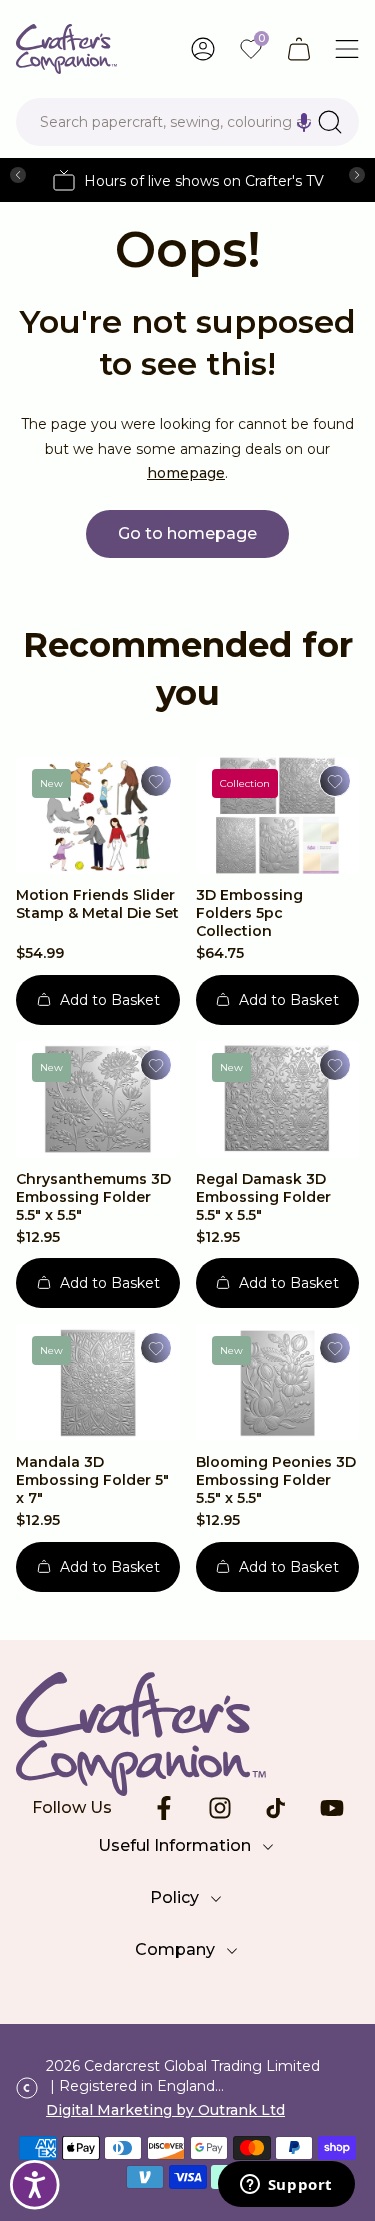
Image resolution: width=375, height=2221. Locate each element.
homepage (186, 473)
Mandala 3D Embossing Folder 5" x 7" (92, 1480)
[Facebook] (164, 1808)
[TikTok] (276, 1808)
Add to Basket (110, 1000)
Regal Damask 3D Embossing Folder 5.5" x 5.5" (263, 1197)
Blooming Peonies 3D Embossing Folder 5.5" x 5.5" (276, 1480)
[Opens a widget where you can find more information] (286, 2186)
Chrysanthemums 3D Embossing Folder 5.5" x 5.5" (93, 1197)
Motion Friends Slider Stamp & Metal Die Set (97, 904)
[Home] (66, 49)
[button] (304, 122)
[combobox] (187, 122)
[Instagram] (220, 1808)
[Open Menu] (347, 49)
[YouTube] (332, 1808)
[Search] (330, 122)
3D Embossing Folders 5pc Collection (249, 913)
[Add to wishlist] (156, 781)
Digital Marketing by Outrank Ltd (165, 2110)
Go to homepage (187, 533)
